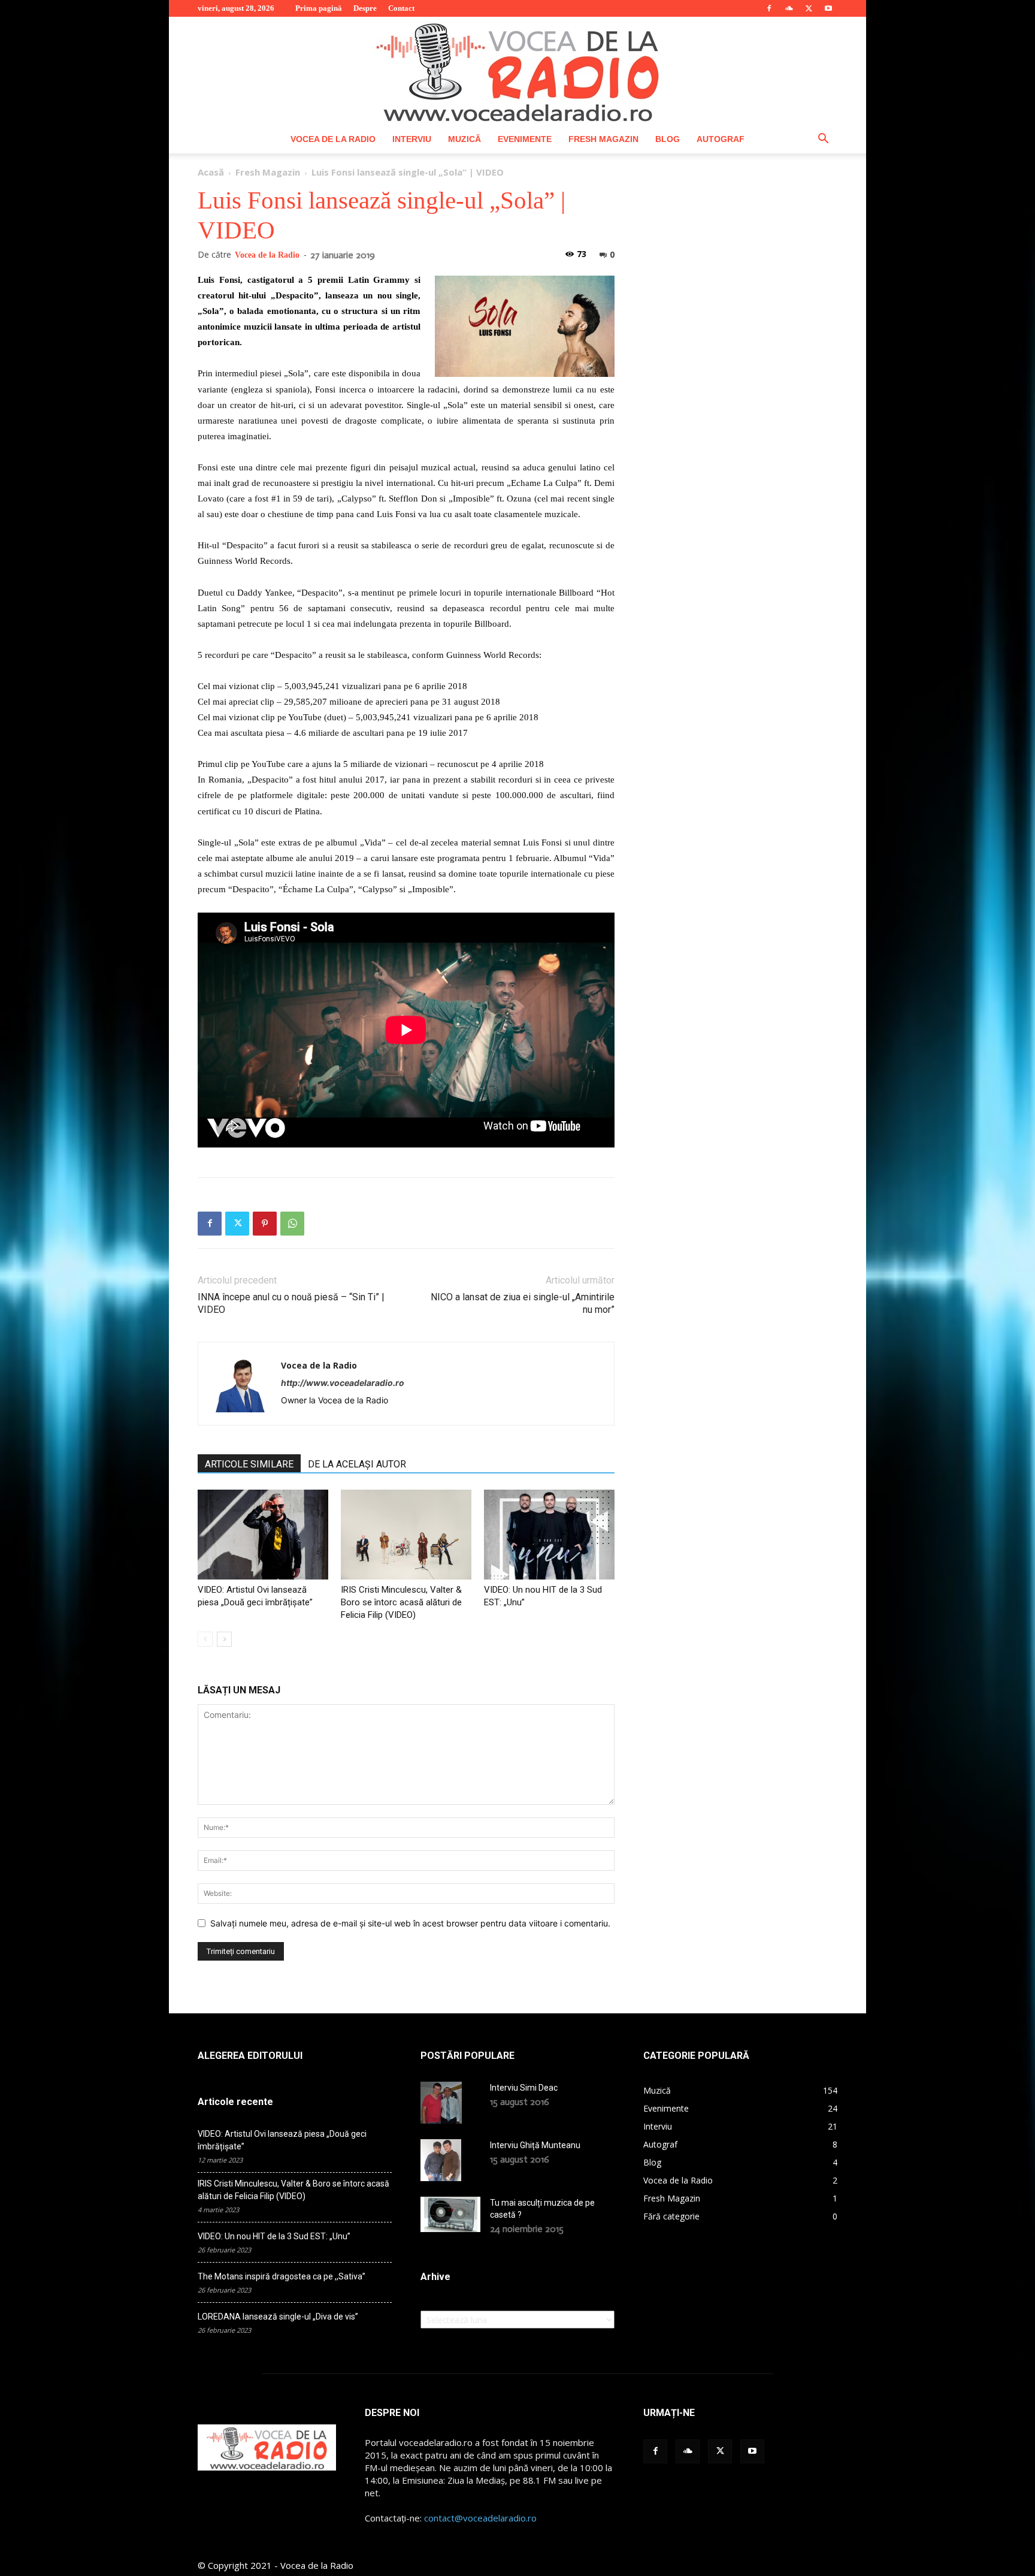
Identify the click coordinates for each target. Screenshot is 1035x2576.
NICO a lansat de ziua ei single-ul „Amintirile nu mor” (523, 1303)
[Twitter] (809, 8)
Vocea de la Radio (333, 139)
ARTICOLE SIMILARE (249, 1464)
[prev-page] (205, 1639)
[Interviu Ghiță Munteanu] (441, 2160)
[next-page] (224, 1639)
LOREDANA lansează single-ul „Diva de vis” (278, 2317)
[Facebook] (769, 8)
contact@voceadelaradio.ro (480, 2518)
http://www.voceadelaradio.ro (343, 1383)
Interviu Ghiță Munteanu (535, 2145)
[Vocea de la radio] (517, 71)
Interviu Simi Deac (524, 2088)
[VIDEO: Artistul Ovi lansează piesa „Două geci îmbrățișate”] (263, 1535)
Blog (668, 139)
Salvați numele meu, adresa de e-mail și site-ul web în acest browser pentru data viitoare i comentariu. (410, 1923)
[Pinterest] (265, 1224)
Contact (401, 8)
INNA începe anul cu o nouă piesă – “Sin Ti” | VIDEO (291, 1303)
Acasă (211, 172)
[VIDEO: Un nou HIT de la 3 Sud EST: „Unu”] (549, 1535)
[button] (823, 140)
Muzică (464, 139)
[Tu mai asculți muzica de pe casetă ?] (450, 2214)
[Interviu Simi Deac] (441, 2103)
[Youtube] (828, 8)
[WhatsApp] (292, 1224)
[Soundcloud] (789, 8)
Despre (365, 8)
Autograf (721, 139)
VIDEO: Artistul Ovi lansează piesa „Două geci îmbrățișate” (282, 2140)
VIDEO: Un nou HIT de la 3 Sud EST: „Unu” (274, 2236)
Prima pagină (319, 8)
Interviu (412, 139)
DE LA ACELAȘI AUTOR (357, 1464)
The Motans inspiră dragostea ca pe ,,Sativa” (282, 2276)
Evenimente (525, 139)
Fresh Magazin (603, 139)
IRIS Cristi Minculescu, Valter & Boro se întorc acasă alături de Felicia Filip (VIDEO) (401, 1602)
